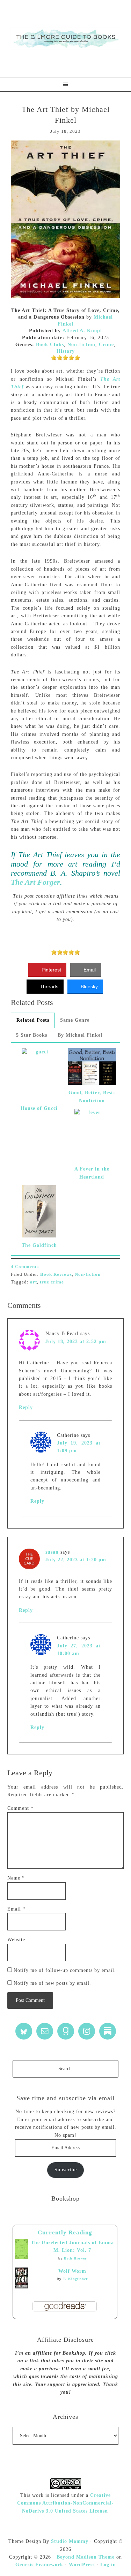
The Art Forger (35, 882)
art (34, 1282)
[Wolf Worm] (21, 2287)
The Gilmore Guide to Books (65, 38)
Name (16, 1878)
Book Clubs (50, 345)
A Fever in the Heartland (92, 1173)
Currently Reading (65, 2232)
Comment (20, 1808)
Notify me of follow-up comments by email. (65, 1970)
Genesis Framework (39, 2565)
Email (16, 1909)
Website (16, 1940)
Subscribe (66, 2170)
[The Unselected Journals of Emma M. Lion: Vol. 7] (21, 2258)
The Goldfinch (39, 1245)
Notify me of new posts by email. (52, 1983)
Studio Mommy (70, 2541)
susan (52, 1552)
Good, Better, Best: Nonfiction (92, 1096)
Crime (106, 345)
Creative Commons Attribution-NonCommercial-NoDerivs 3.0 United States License (65, 2503)
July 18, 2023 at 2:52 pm (76, 1342)
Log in (108, 2565)
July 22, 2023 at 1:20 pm (76, 1560)
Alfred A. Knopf (82, 331)
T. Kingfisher (75, 2279)
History (66, 351)
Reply (26, 1407)
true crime (52, 1282)
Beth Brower (75, 2258)
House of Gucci (39, 1108)
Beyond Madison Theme (86, 2557)
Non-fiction (81, 345)
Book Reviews (56, 1274)
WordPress (82, 2565)
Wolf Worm (72, 2271)
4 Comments (25, 1267)
